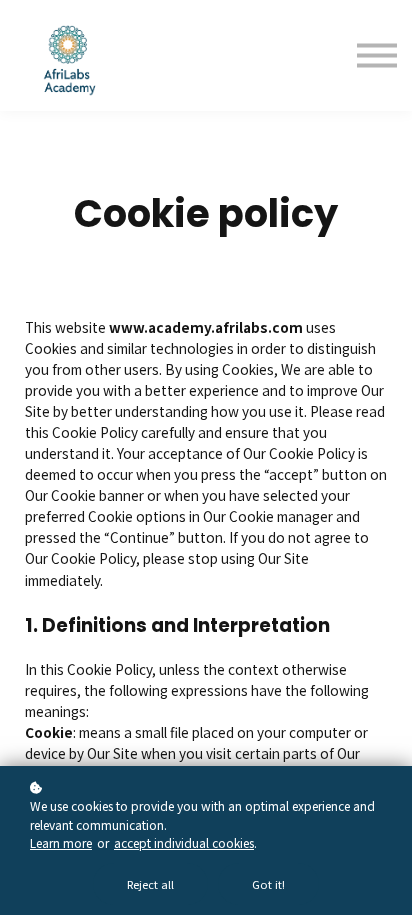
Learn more (61, 842)
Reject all (150, 884)
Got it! (268, 884)
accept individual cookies (184, 842)
